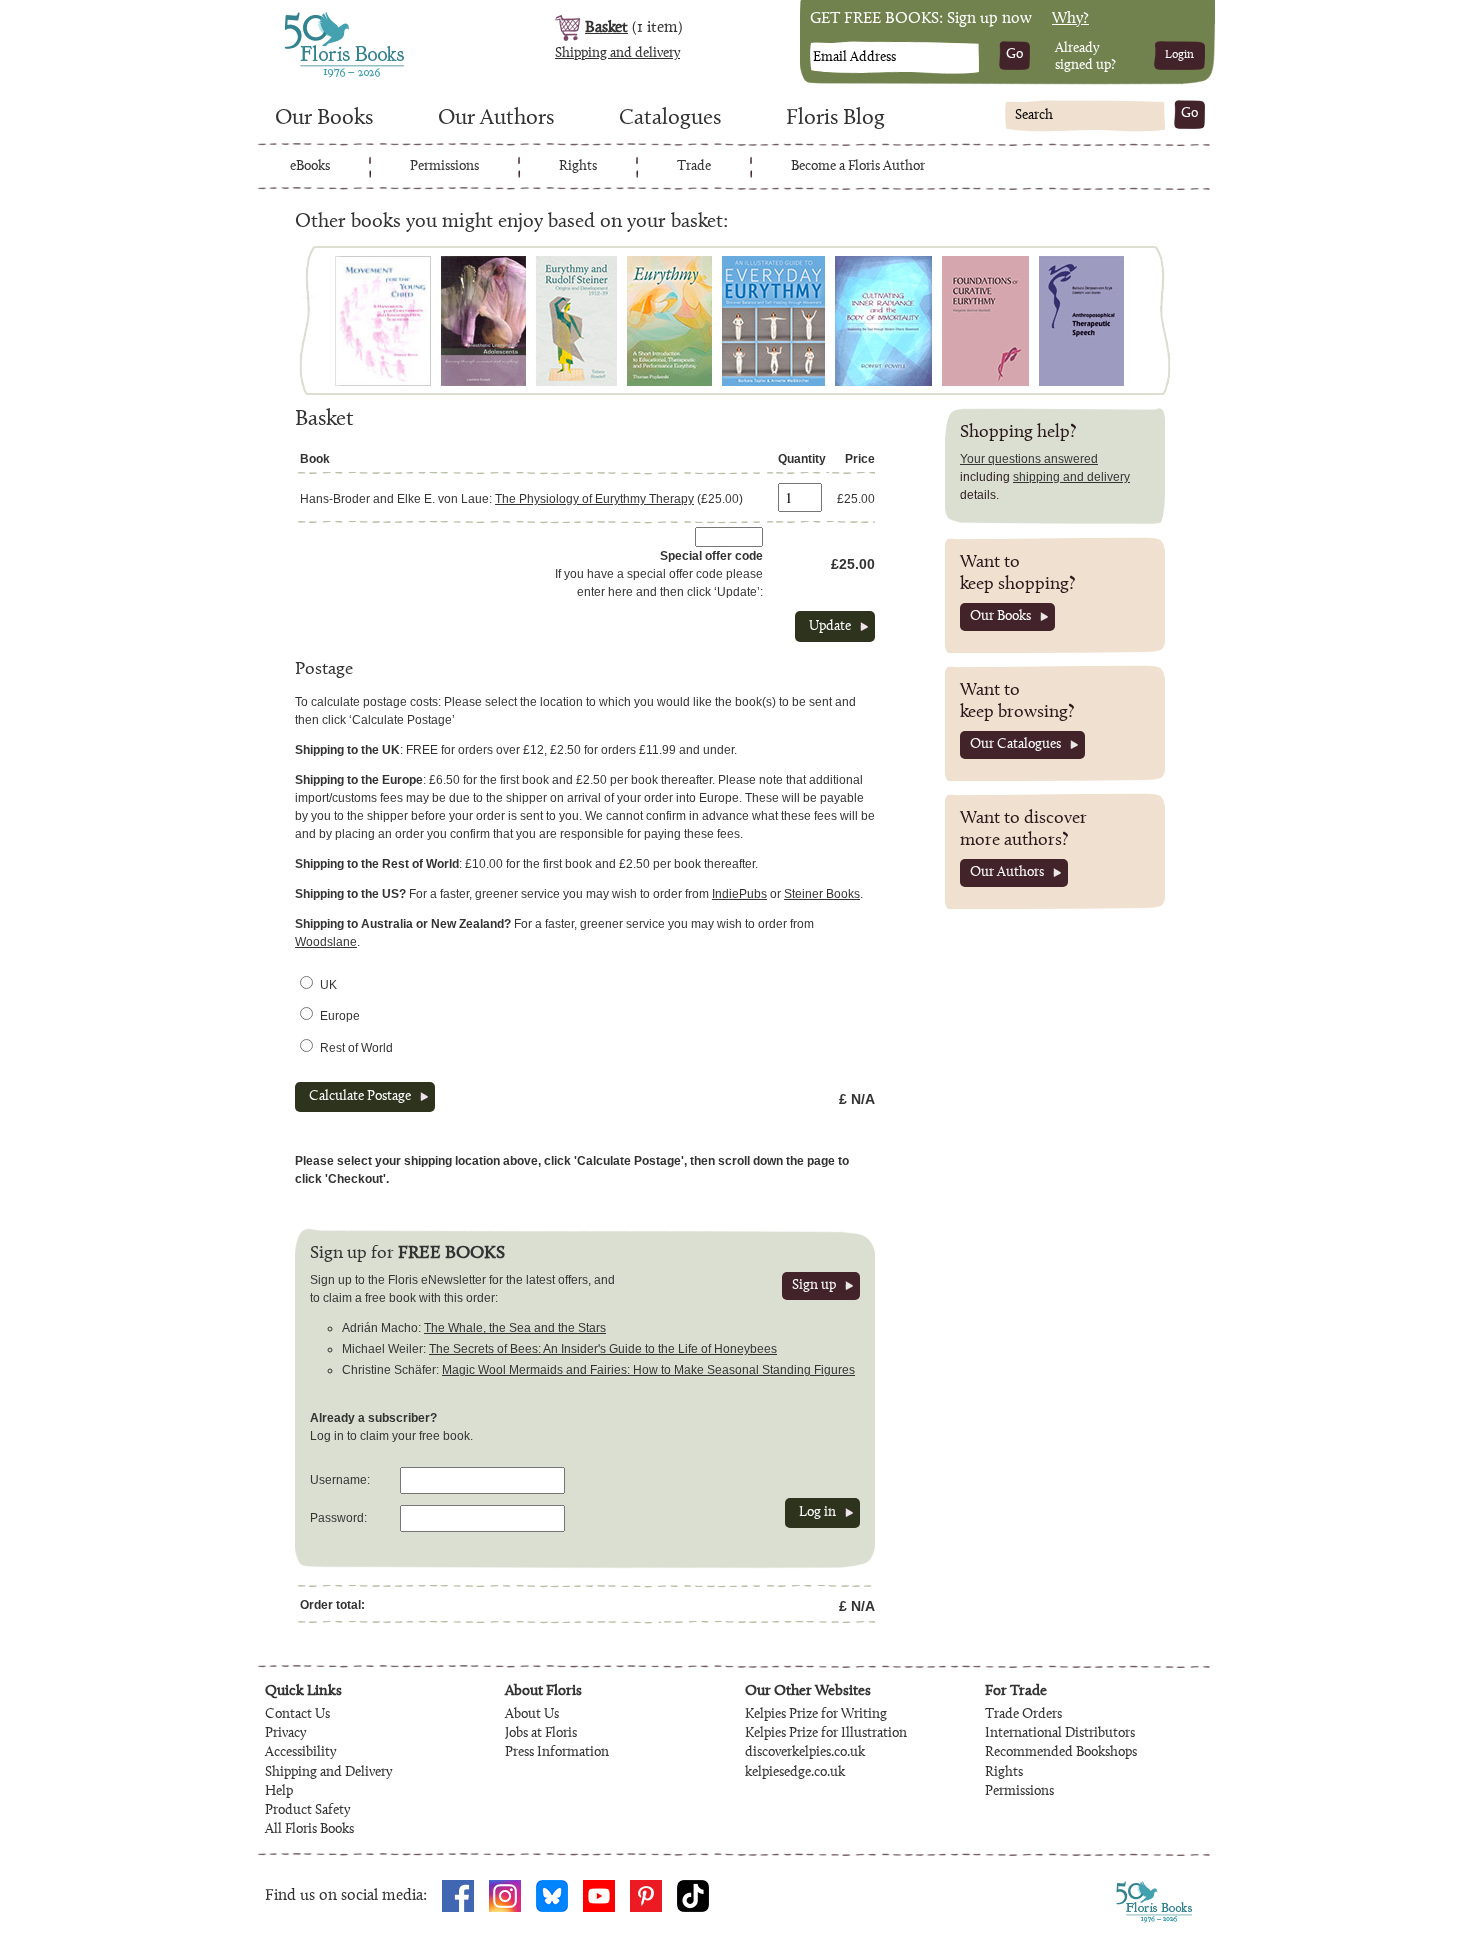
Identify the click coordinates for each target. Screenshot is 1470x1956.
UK (328, 985)
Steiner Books (822, 894)
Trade (694, 167)
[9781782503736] (773, 321)
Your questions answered (1029, 459)
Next (1150, 320)
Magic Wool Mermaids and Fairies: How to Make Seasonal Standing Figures (648, 1370)
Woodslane (326, 942)
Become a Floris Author (858, 167)
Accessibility (300, 1753)
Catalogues (670, 119)
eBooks (310, 167)
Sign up (814, 1286)
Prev (320, 320)
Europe (340, 1016)
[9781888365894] (483, 321)
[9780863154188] (1081, 321)
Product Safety (307, 1811)
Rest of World (356, 1048)
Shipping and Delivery (328, 1773)
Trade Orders (1023, 1715)
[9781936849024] (383, 321)
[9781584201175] (883, 321)
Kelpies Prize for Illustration (826, 1734)
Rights (578, 167)
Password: (338, 1518)
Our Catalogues (1015, 745)
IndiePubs (739, 894)
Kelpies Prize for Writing (816, 1715)
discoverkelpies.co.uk (805, 1753)
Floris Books (307, 18)
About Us (532, 1715)
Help (279, 1792)
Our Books (324, 119)
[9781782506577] (669, 321)
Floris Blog (835, 119)
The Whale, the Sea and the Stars (515, 1328)
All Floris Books (309, 1830)
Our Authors (496, 119)
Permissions (444, 167)
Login (1179, 55)
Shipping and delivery (617, 54)
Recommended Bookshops (1061, 1753)
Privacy (285, 1734)
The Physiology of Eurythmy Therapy (594, 499)
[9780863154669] (985, 321)
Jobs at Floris (541, 1734)
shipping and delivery (1071, 477)
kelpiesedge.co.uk (795, 1773)
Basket (606, 28)
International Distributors (1060, 1734)
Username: (340, 1480)
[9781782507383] (576, 321)
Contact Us (297, 1715)
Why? (1070, 19)
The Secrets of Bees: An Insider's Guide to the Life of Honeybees (603, 1349)
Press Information (557, 1753)
